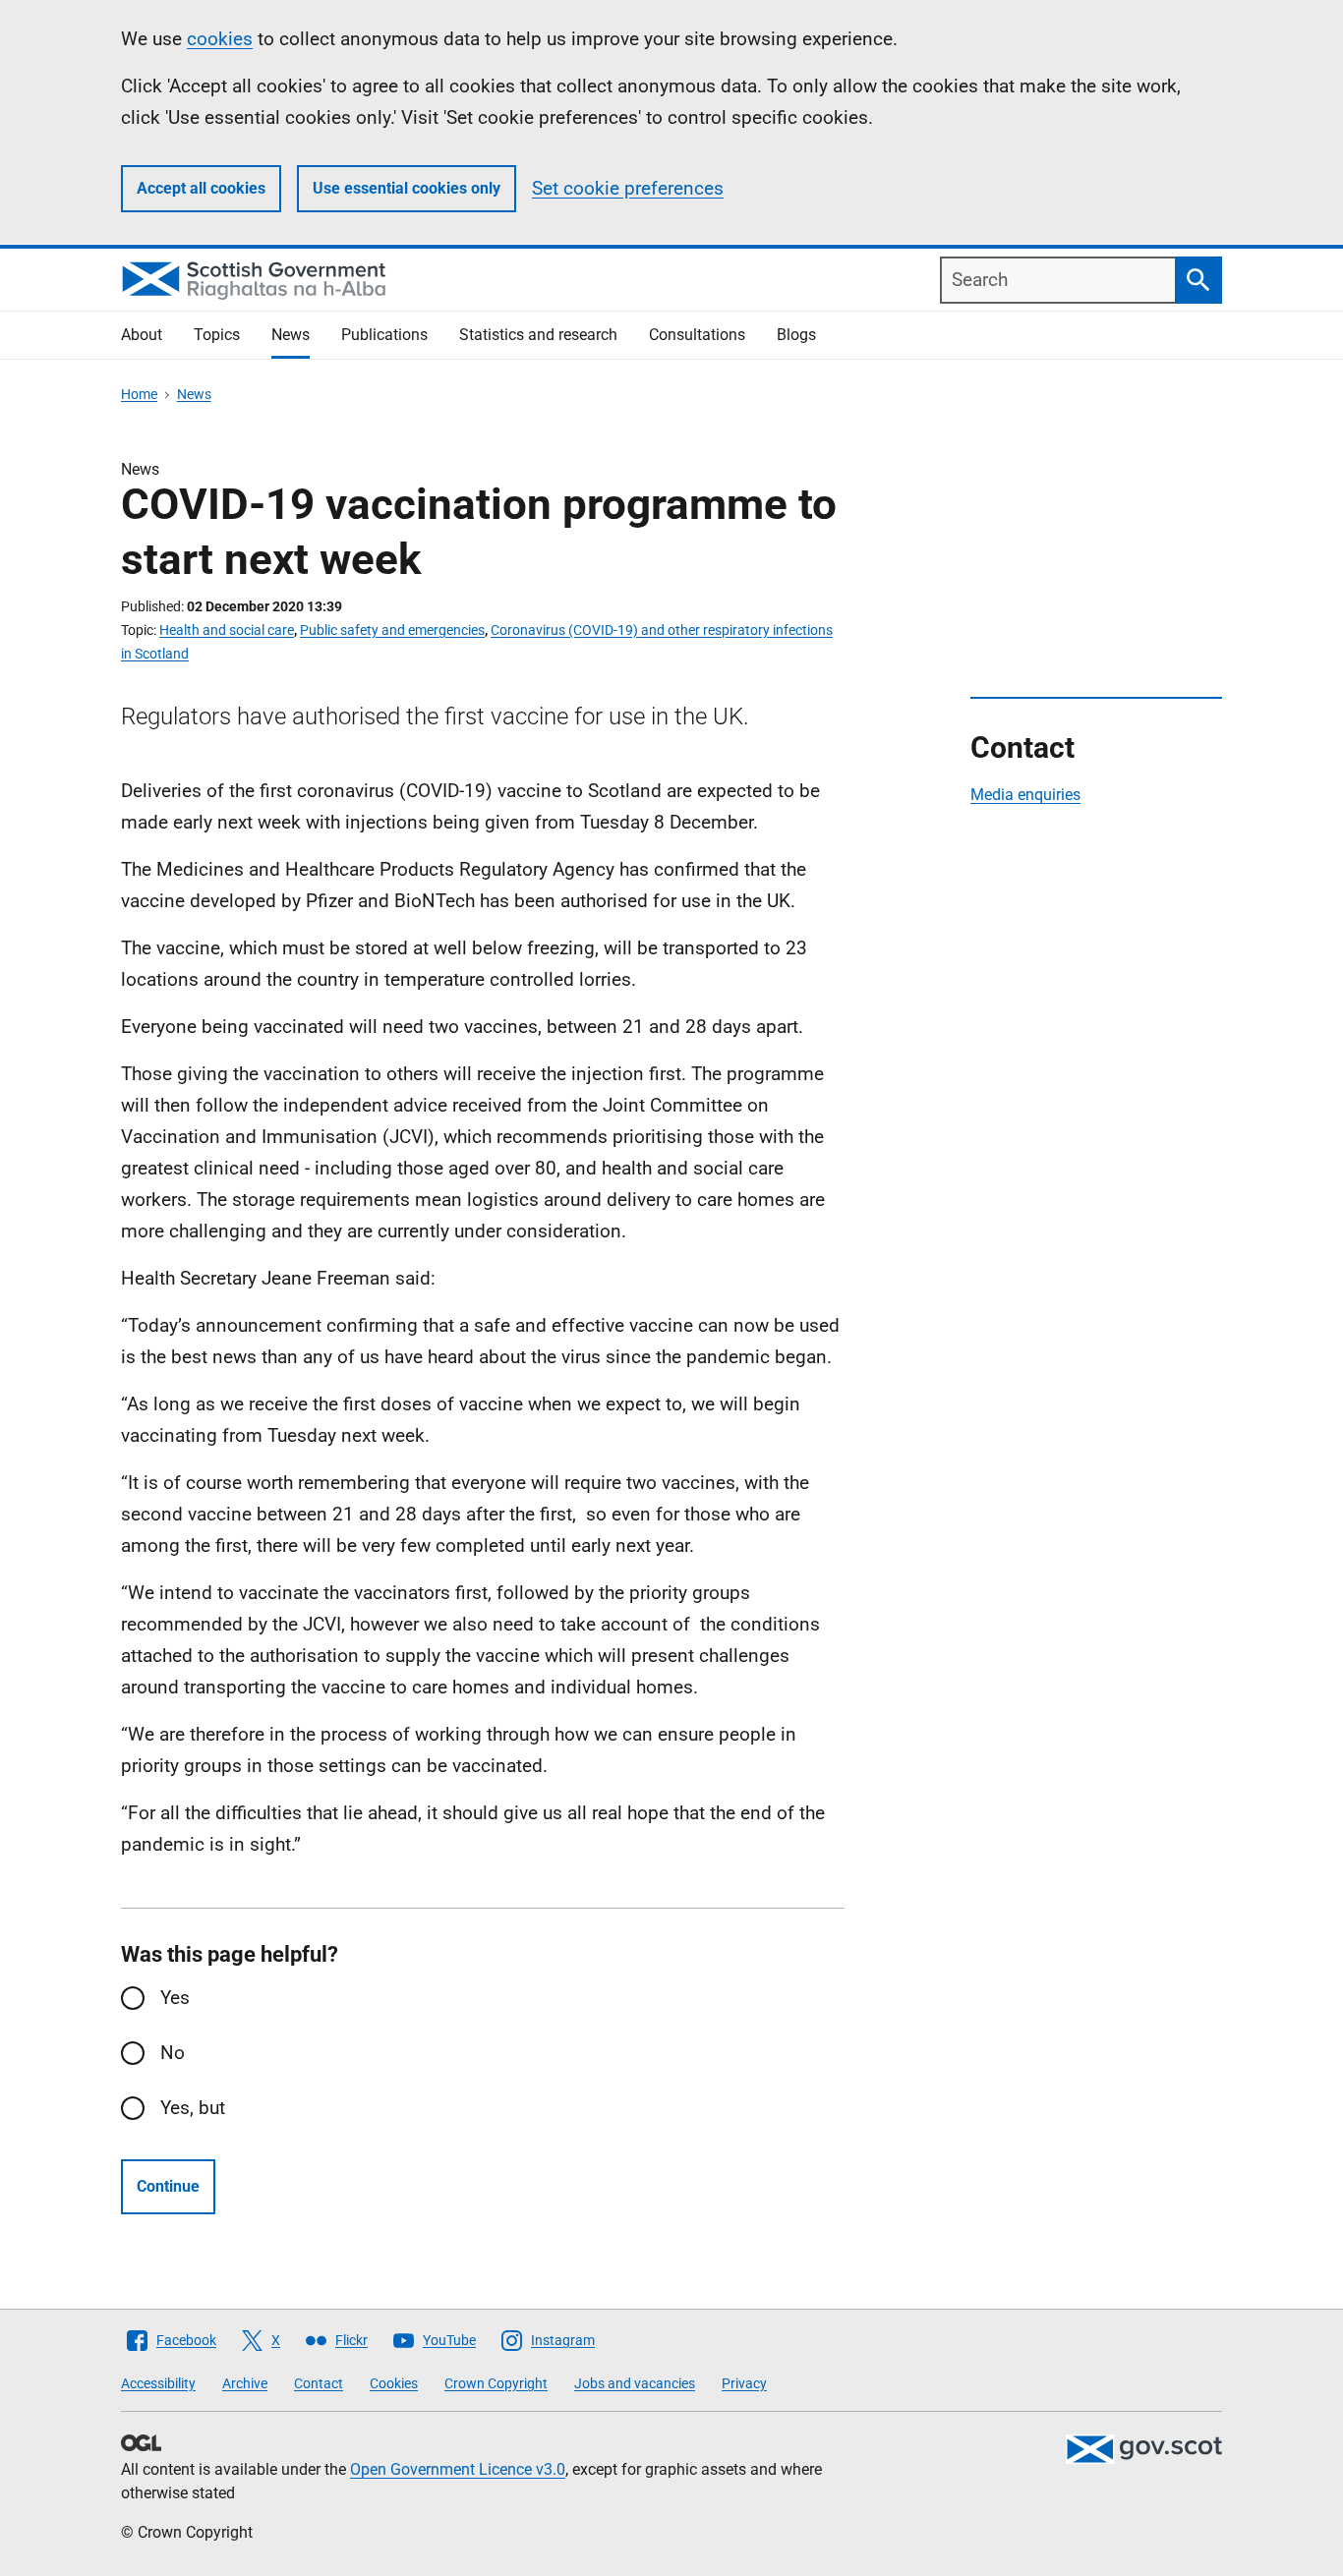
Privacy (744, 2383)
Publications (384, 335)
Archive (245, 2383)
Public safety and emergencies (392, 630)
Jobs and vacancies (635, 2383)
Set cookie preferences (628, 188)
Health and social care (227, 630)
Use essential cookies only (407, 188)
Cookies (394, 2383)
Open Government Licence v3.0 (458, 2469)
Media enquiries (1025, 795)
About (142, 335)
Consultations (697, 335)
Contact (319, 2383)
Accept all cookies (201, 188)
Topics (217, 335)
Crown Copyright (496, 2383)
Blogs (796, 335)
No (173, 2053)
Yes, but (193, 2108)
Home (139, 394)
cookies (220, 39)
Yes (175, 1998)
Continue (168, 2186)
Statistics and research (538, 335)
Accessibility (158, 2383)
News (291, 335)
